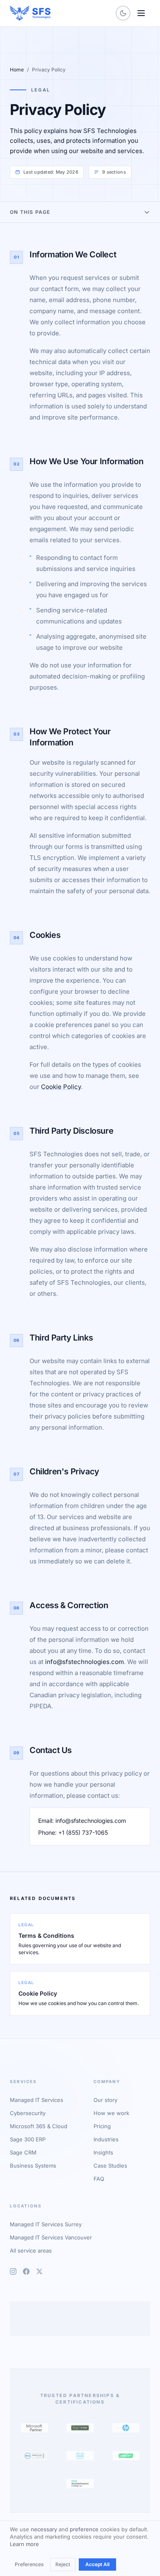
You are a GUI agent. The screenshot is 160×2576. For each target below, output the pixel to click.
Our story (105, 2100)
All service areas (31, 2251)
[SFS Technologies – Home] (30, 13)
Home (17, 70)
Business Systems (33, 2166)
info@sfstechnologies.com (85, 1662)
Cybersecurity (28, 2113)
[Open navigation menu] (141, 13)
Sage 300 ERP (28, 2139)
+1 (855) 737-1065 (83, 1832)
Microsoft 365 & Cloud (39, 2126)
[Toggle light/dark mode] (123, 13)
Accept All (97, 2564)
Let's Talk (39, 2326)
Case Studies (110, 2166)
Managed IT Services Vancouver (51, 2237)
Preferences (29, 2564)
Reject (63, 2564)
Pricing (102, 2126)
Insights (103, 2152)
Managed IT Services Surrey (46, 2224)
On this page (30, 212)
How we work (111, 2113)
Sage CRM (23, 2152)
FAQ (99, 2179)
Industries (106, 2139)
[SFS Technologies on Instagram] (13, 2271)
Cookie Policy (61, 1087)
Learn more (24, 2544)
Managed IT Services (37, 2100)
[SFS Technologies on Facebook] (26, 2271)
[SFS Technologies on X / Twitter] (39, 2271)
